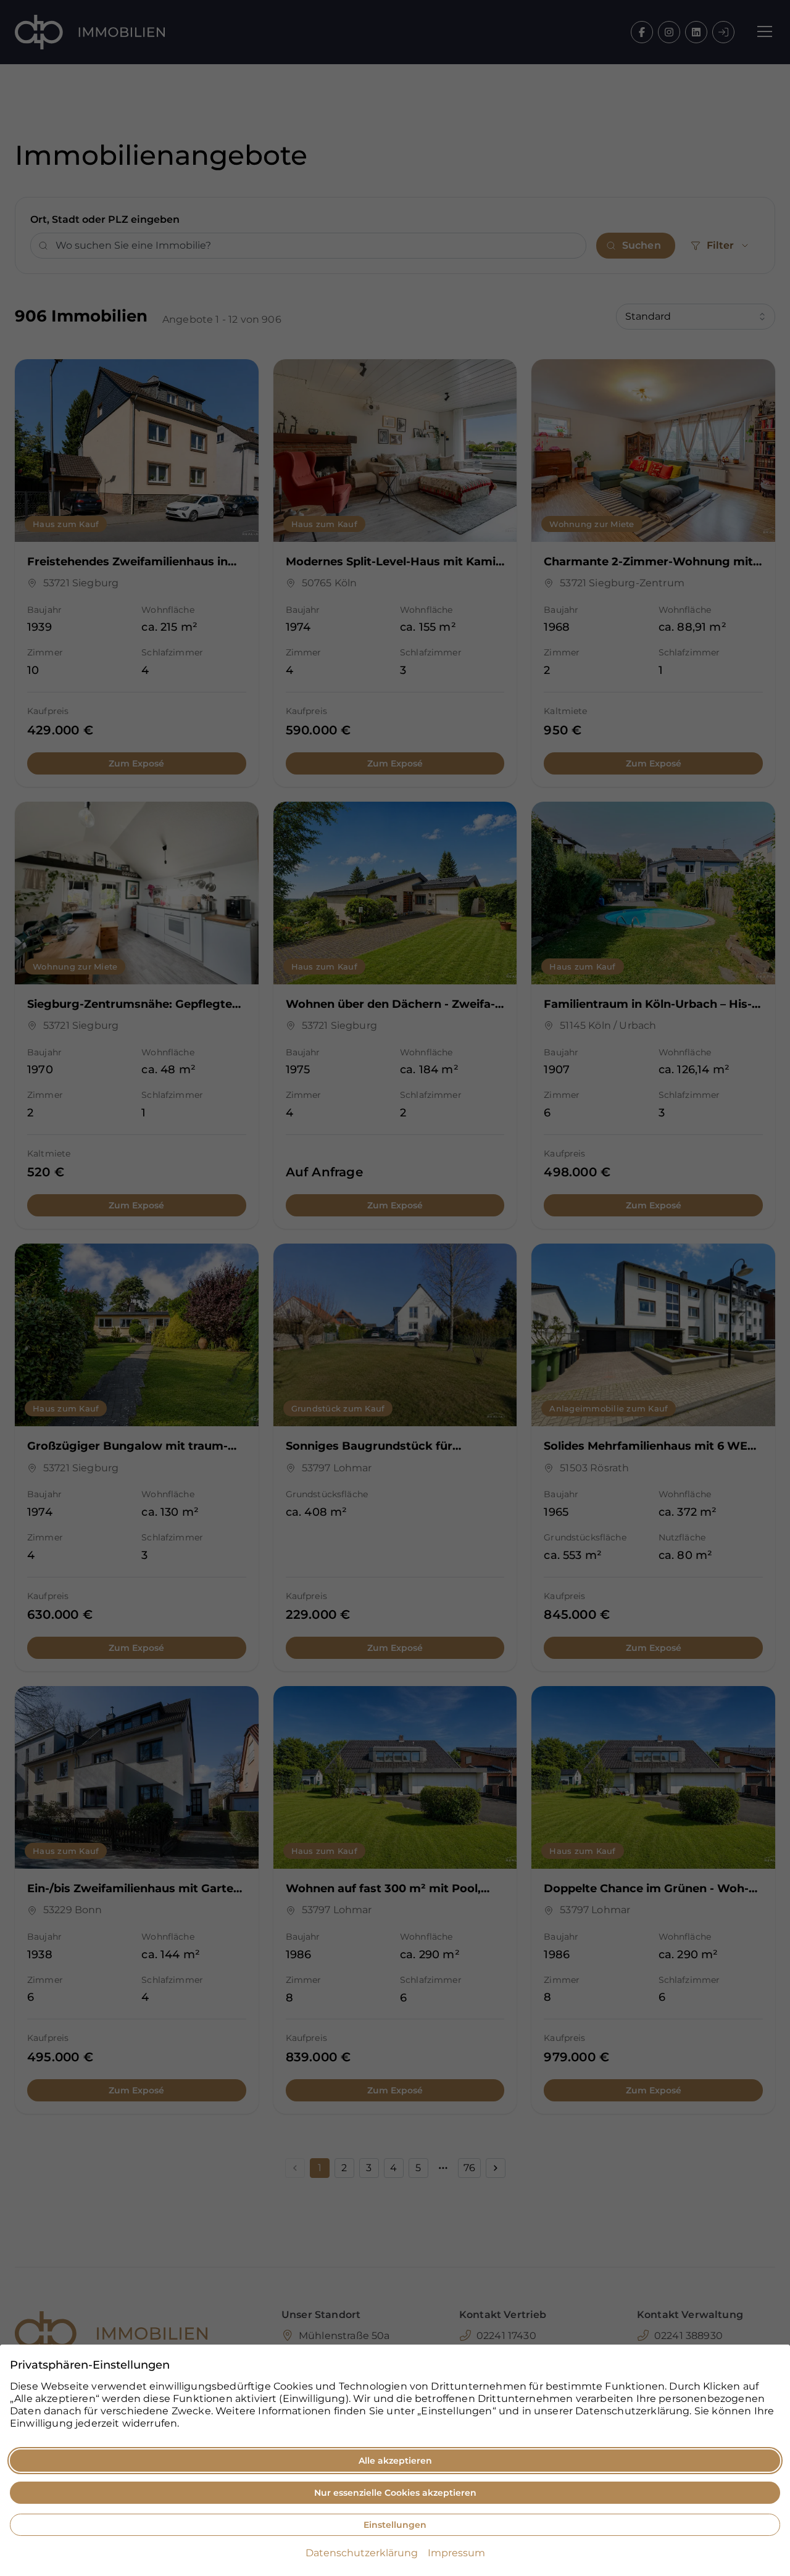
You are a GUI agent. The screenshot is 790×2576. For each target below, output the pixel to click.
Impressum (456, 2553)
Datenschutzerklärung (362, 2553)
